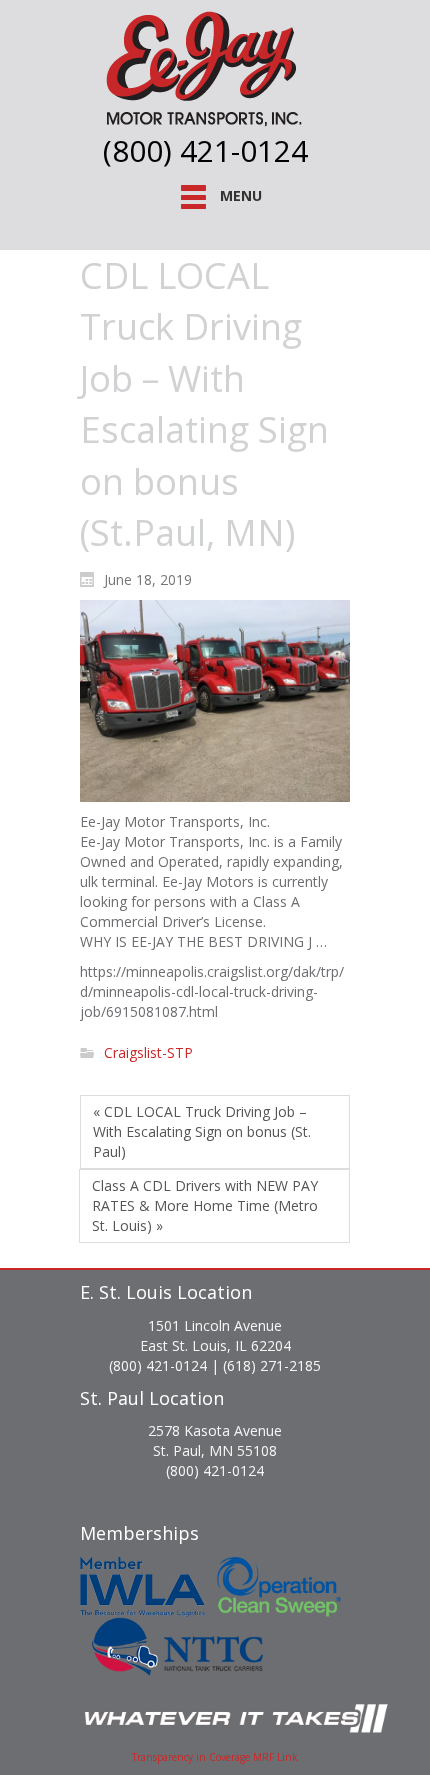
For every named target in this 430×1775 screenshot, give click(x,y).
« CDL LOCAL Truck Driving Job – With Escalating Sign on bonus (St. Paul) (202, 1131)
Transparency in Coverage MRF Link (215, 1757)
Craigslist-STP (148, 1053)
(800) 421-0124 (205, 150)
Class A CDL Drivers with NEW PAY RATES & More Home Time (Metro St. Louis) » (205, 1205)
